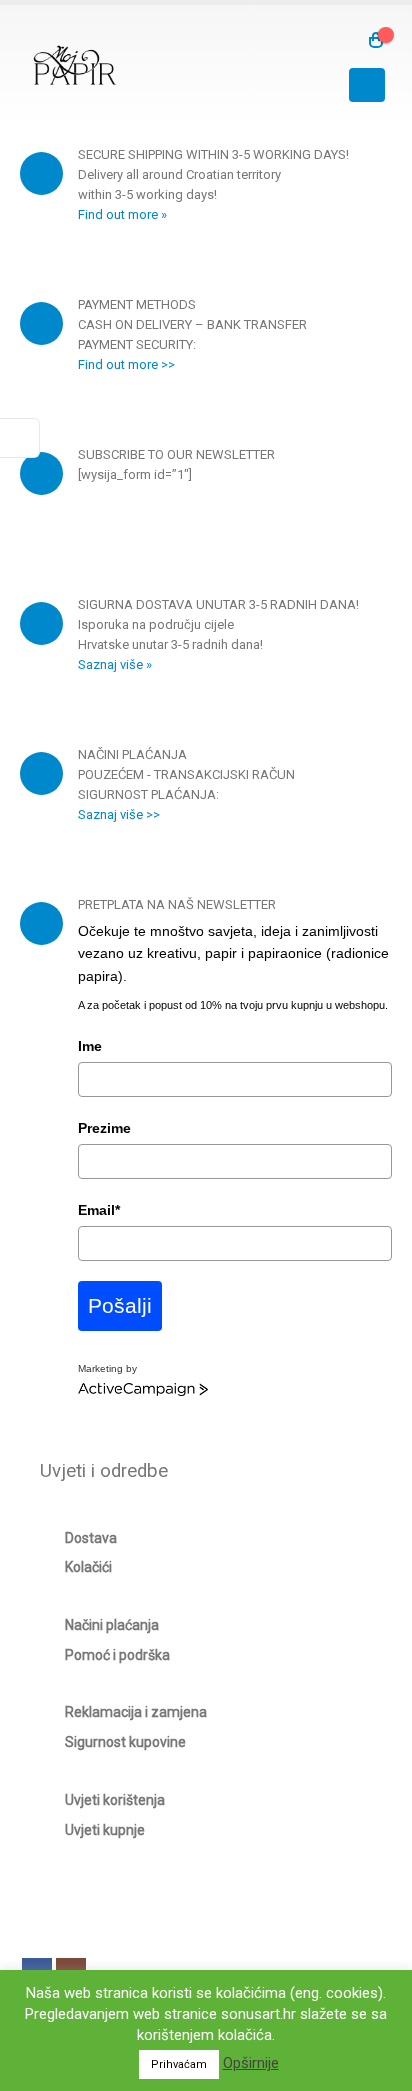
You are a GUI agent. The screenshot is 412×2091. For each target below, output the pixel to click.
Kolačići (88, 1567)
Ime (90, 1046)
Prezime (104, 1128)
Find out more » (122, 214)
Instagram (71, 1973)
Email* (99, 1210)
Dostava (91, 1538)
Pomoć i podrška (117, 1655)
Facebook (37, 1973)
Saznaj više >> (119, 814)
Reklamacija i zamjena (136, 1712)
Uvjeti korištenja (115, 1800)
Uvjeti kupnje (105, 1830)
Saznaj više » (115, 664)
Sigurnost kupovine (125, 1742)
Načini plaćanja (112, 1625)
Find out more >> (126, 364)
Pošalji (120, 1305)
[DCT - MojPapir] (75, 65)
